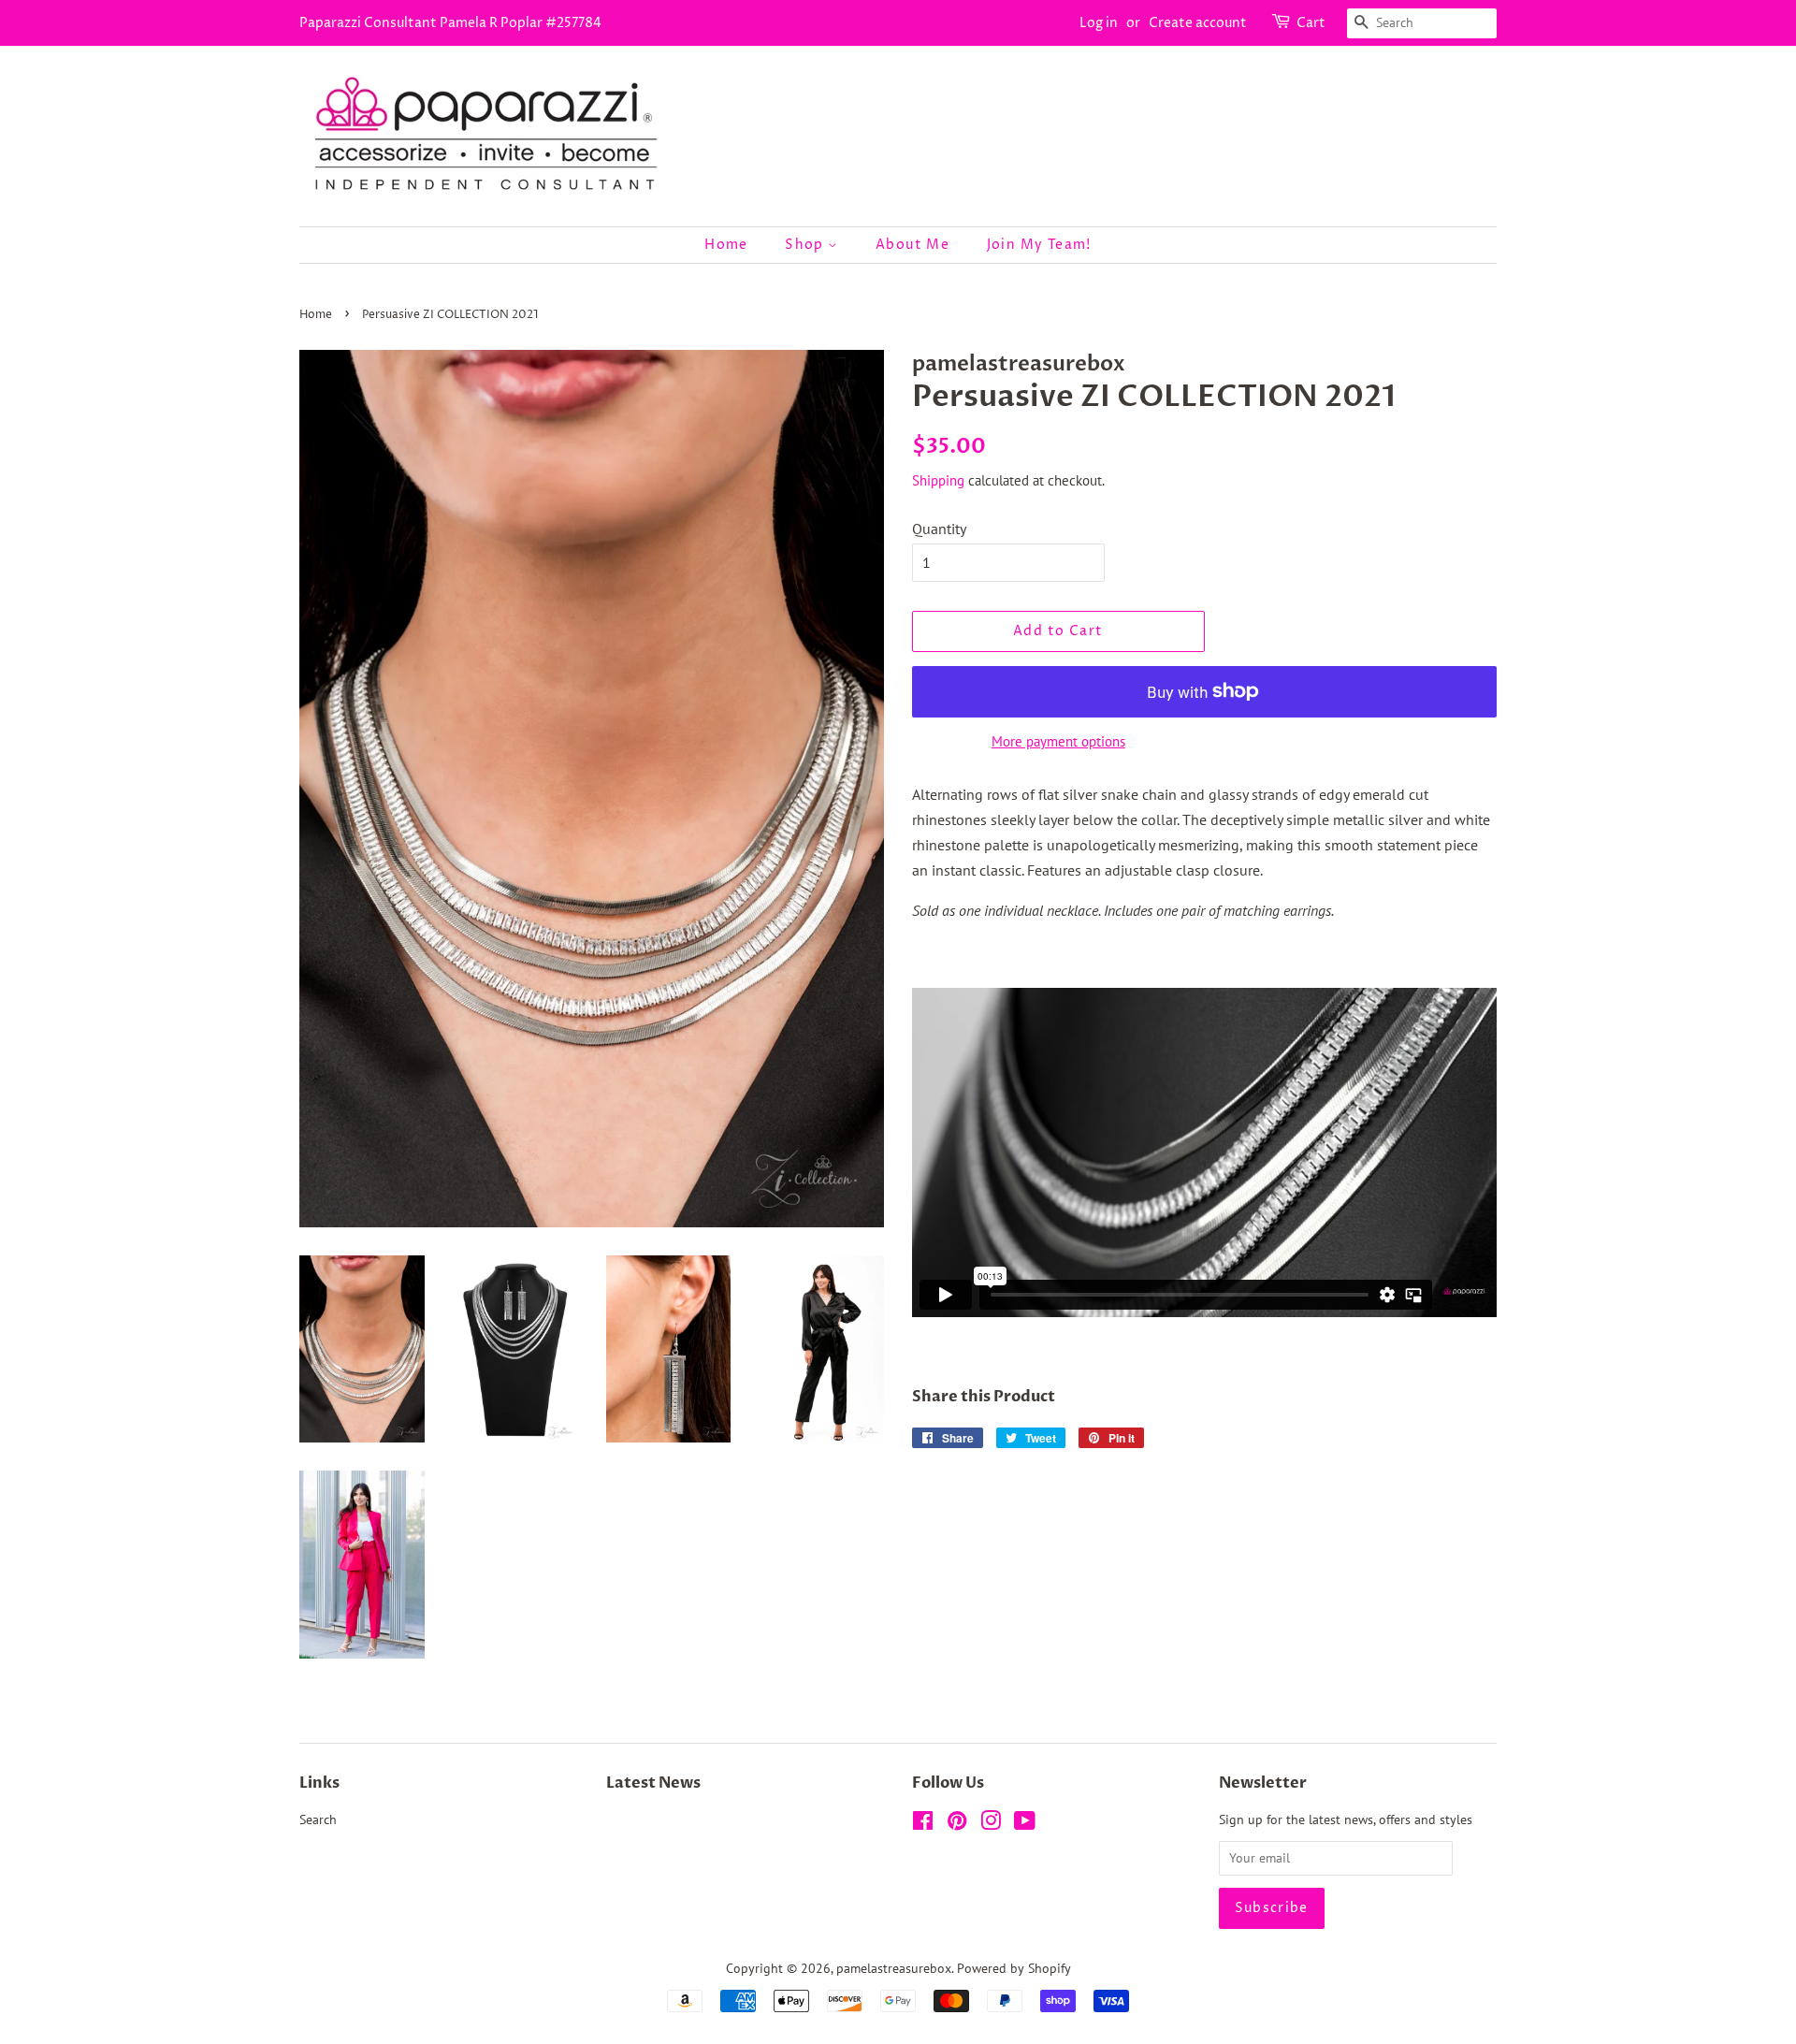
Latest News (653, 1783)
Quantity (939, 529)
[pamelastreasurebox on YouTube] (1025, 1824)
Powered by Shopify (1014, 1968)
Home (726, 245)
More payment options (1058, 741)
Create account (1198, 23)
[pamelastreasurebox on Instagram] (991, 1824)
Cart (1311, 23)
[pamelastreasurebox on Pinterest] (957, 1824)
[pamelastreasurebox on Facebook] (923, 1824)
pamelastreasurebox (894, 1968)
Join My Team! (1039, 245)
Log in (1099, 23)
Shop (806, 245)
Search (318, 1819)
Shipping (938, 480)
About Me (912, 245)
